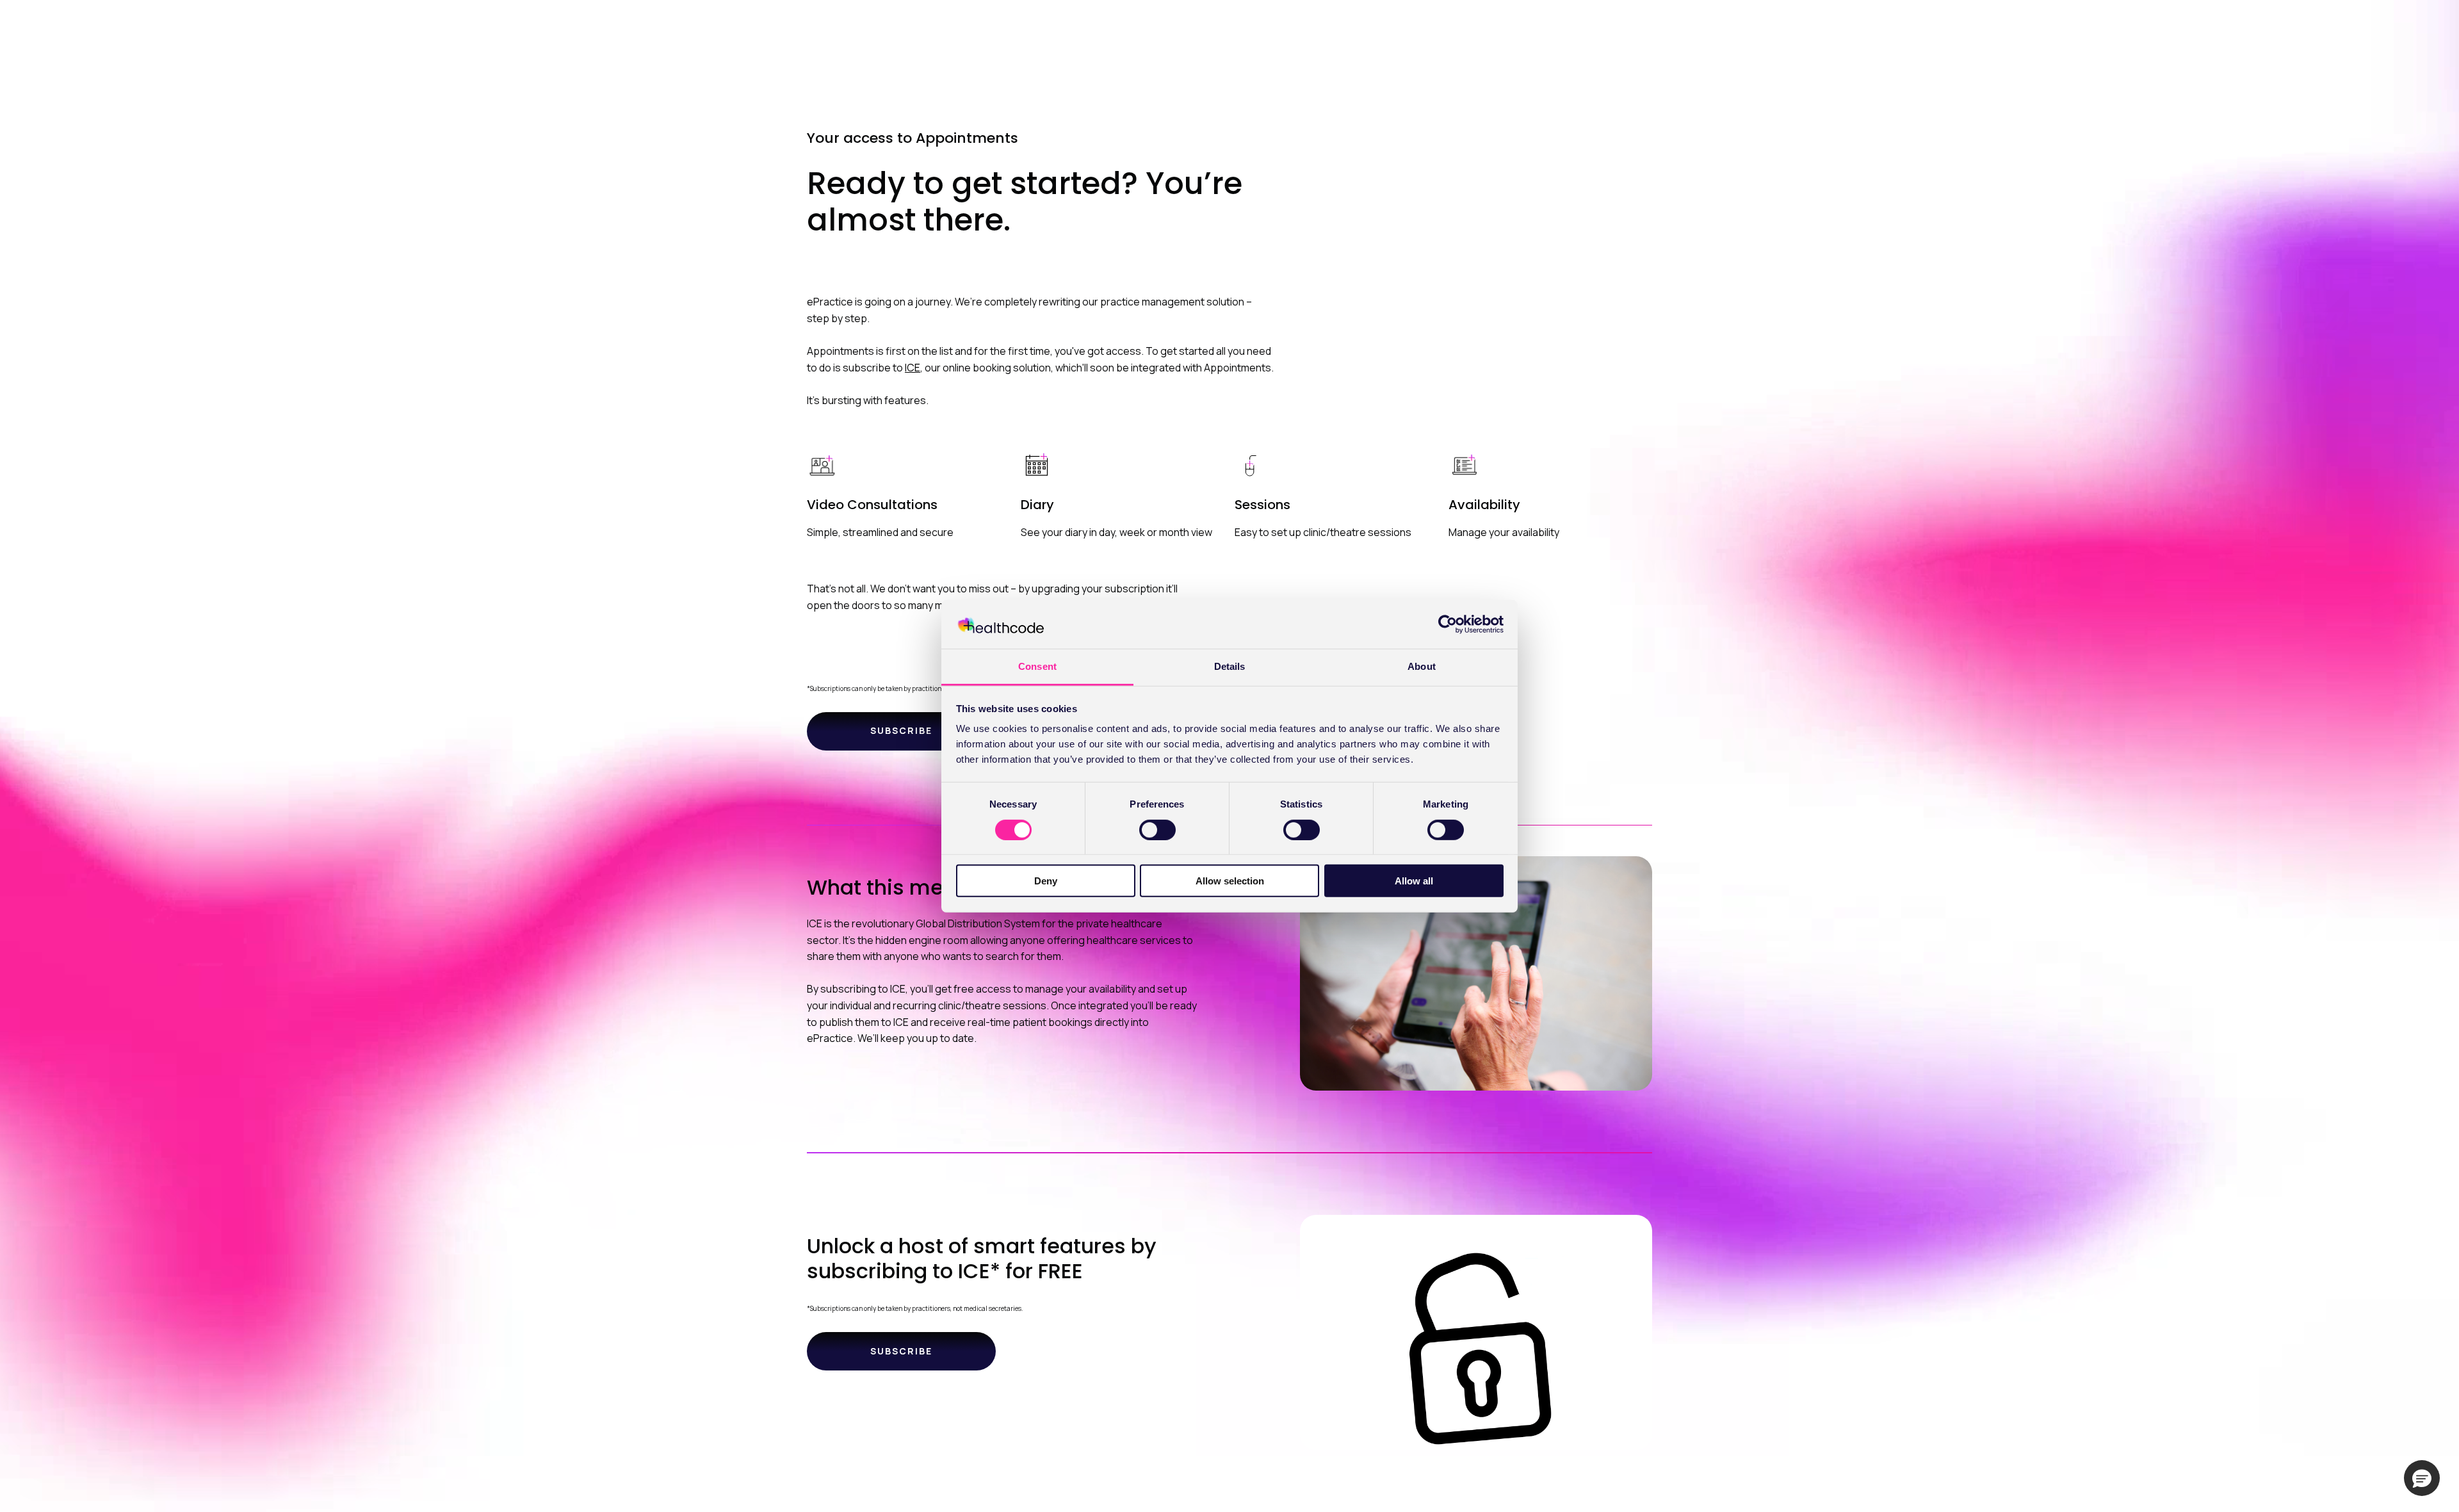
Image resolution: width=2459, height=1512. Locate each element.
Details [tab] (1230, 666)
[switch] (1157, 829)
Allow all (1414, 881)
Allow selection (1230, 881)
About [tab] (1422, 666)
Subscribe (901, 730)
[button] (2422, 1478)
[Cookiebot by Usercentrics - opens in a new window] (1448, 624)
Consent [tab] (1037, 666)
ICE (913, 368)
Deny (1046, 881)
